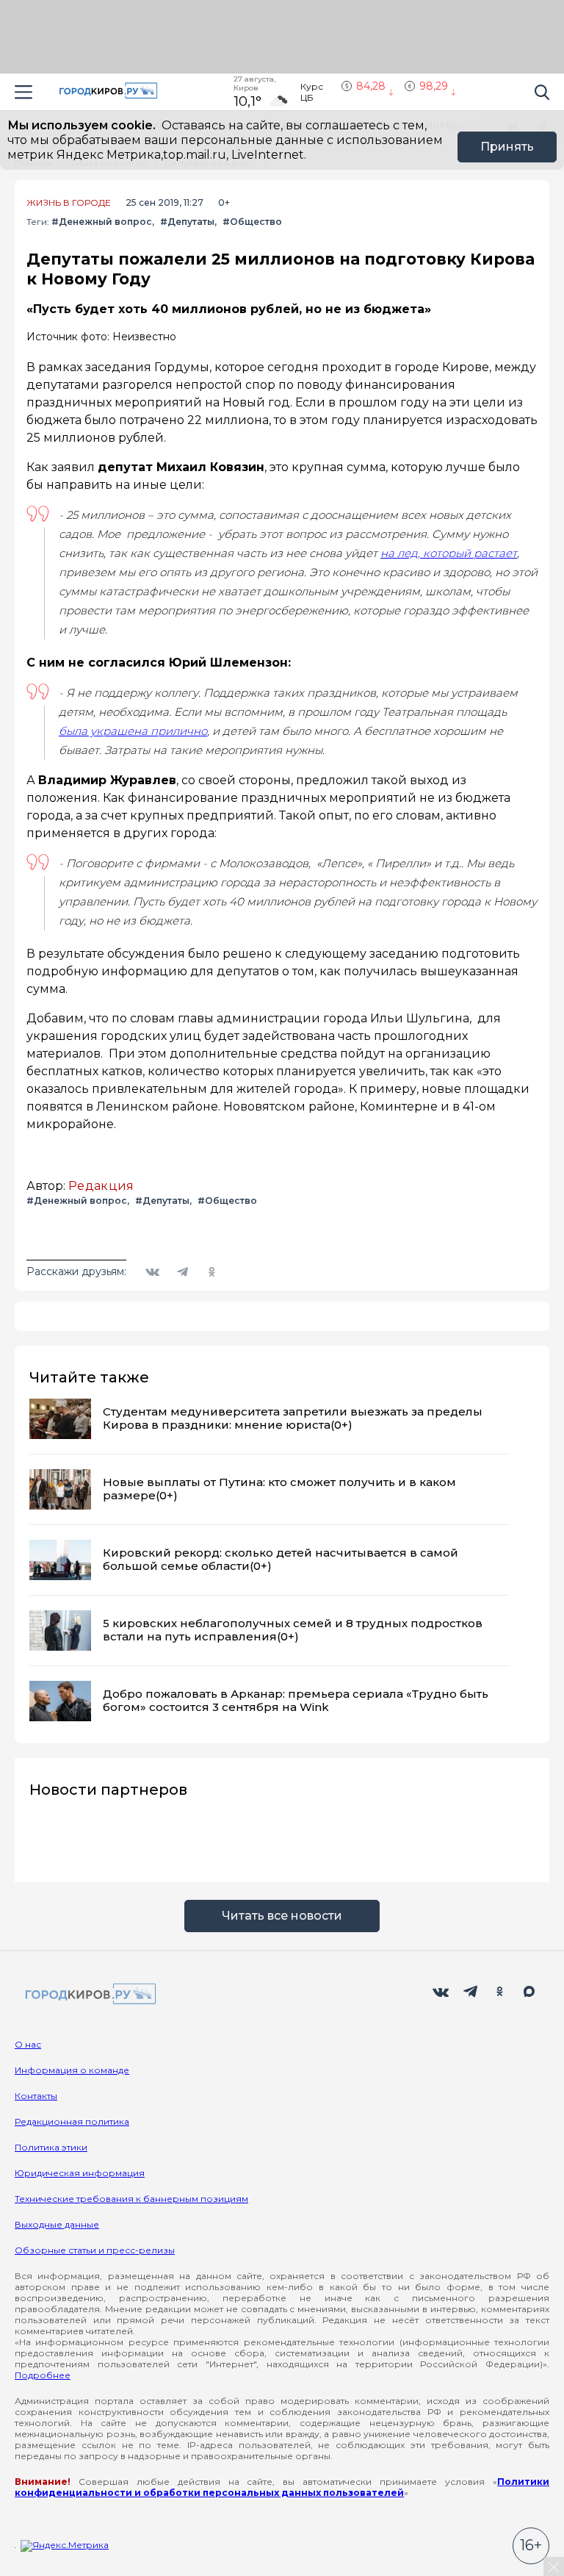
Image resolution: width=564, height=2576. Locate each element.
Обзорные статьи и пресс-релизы (95, 2250)
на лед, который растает (449, 553)
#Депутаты (187, 222)
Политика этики (51, 2147)
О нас (28, 2044)
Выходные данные (57, 2224)
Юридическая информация (80, 2173)
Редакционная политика (72, 2121)
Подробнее (43, 2375)
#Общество (252, 222)
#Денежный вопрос (102, 222)
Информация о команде (72, 2070)
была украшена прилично (133, 731)
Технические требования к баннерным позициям (131, 2199)
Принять (507, 147)
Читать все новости (282, 1916)
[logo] (88, 1995)
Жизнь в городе (69, 203)
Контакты (36, 2096)
